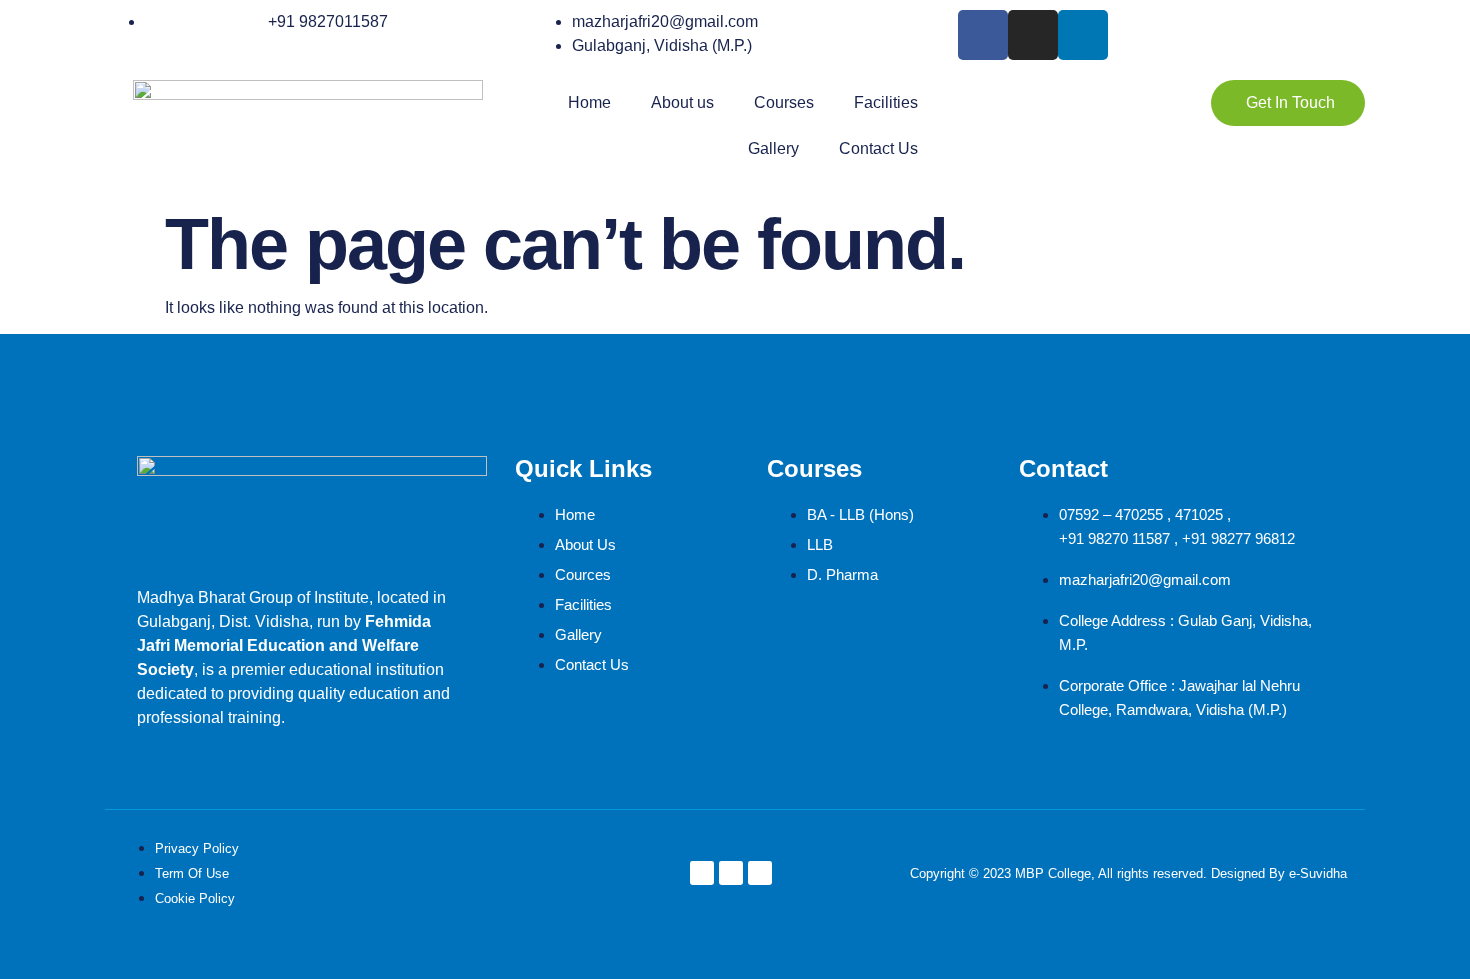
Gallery (773, 148)
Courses (784, 102)
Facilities (886, 102)
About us (682, 102)
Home (589, 102)
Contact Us (878, 148)
